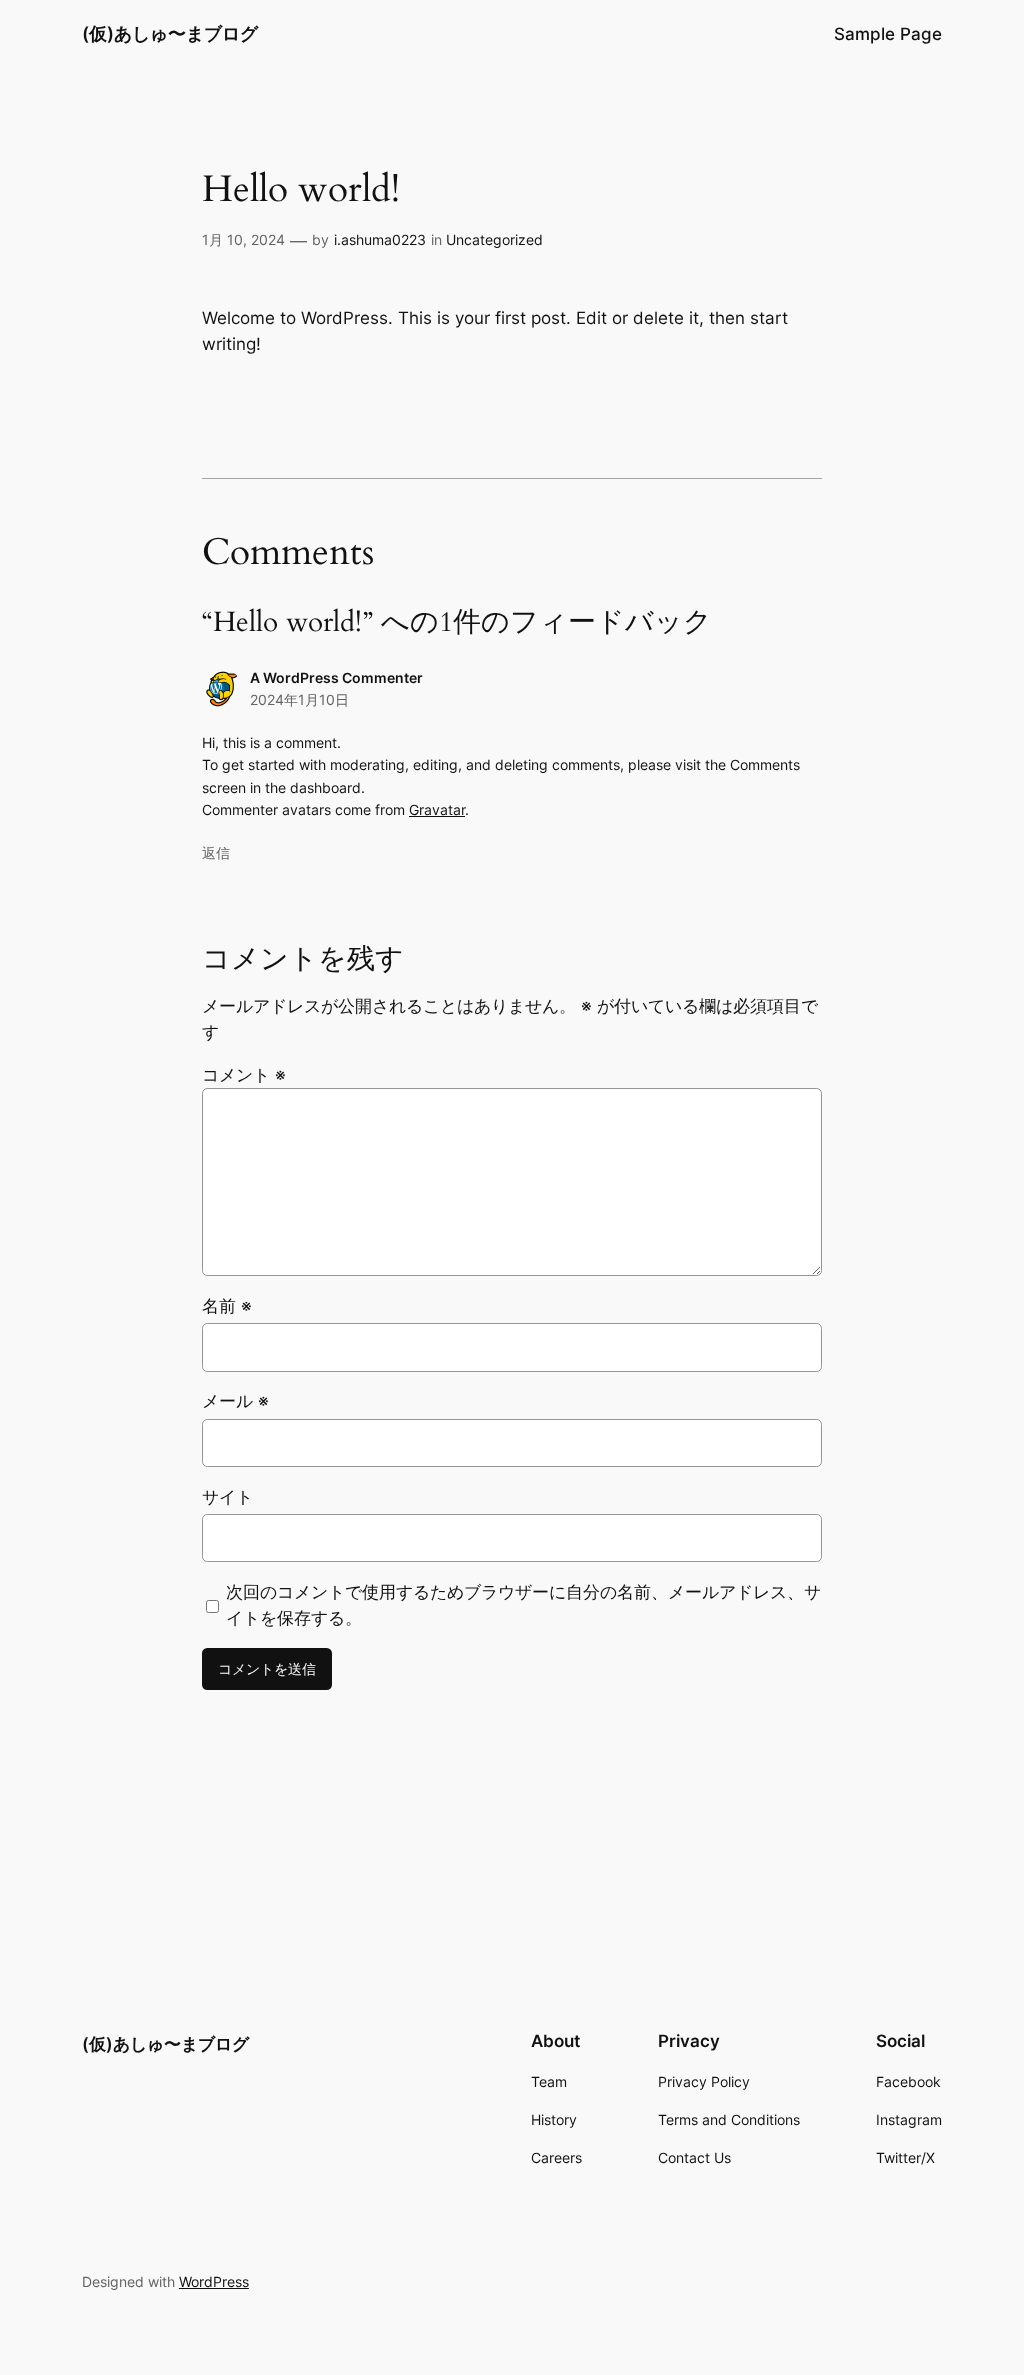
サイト (227, 1497)
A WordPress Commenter (336, 677)
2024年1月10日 (299, 699)
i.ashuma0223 (380, 239)
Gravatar (437, 809)
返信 (216, 852)
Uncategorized (494, 239)
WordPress (214, 2281)
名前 (227, 1306)
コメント (244, 1075)
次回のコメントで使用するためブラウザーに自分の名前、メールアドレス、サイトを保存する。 (523, 1605)
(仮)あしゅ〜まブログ (170, 33)
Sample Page (888, 34)
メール (235, 1401)
